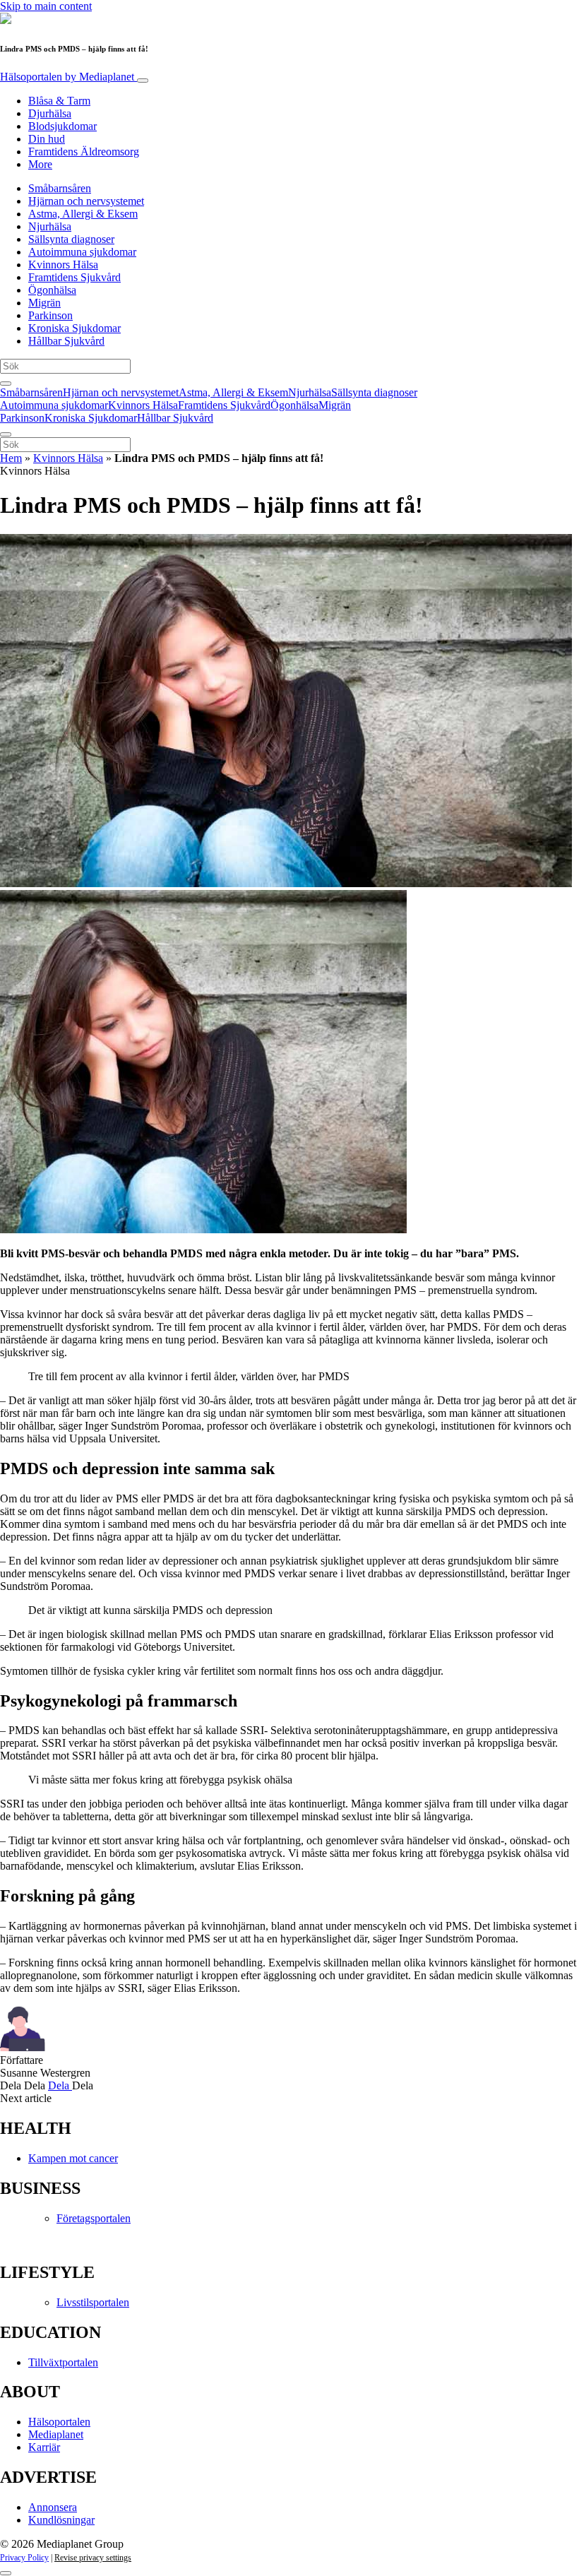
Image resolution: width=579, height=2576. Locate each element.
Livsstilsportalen (93, 2302)
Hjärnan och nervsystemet (86, 201)
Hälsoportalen (67, 77)
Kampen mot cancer (73, 2158)
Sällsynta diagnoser (71, 239)
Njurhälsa (50, 226)
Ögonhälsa (52, 290)
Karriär (44, 2447)
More (40, 164)
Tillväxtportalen (63, 2362)
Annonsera (53, 2507)
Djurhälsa (50, 113)
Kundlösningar (61, 2520)
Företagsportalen (94, 2218)
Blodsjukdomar (62, 126)
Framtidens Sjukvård (74, 277)
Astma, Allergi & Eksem (83, 214)
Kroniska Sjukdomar (74, 328)
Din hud (47, 139)
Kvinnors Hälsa (63, 265)
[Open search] (6, 384)
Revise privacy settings (93, 2558)
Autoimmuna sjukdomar (82, 252)
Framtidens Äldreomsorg (84, 152)
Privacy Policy (24, 2558)
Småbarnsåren (60, 188)
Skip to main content (46, 6)
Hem (11, 458)
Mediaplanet (56, 2434)
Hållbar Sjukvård (66, 341)
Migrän (44, 303)
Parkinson (50, 315)
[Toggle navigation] (143, 81)
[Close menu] (6, 434)
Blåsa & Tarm (59, 101)
